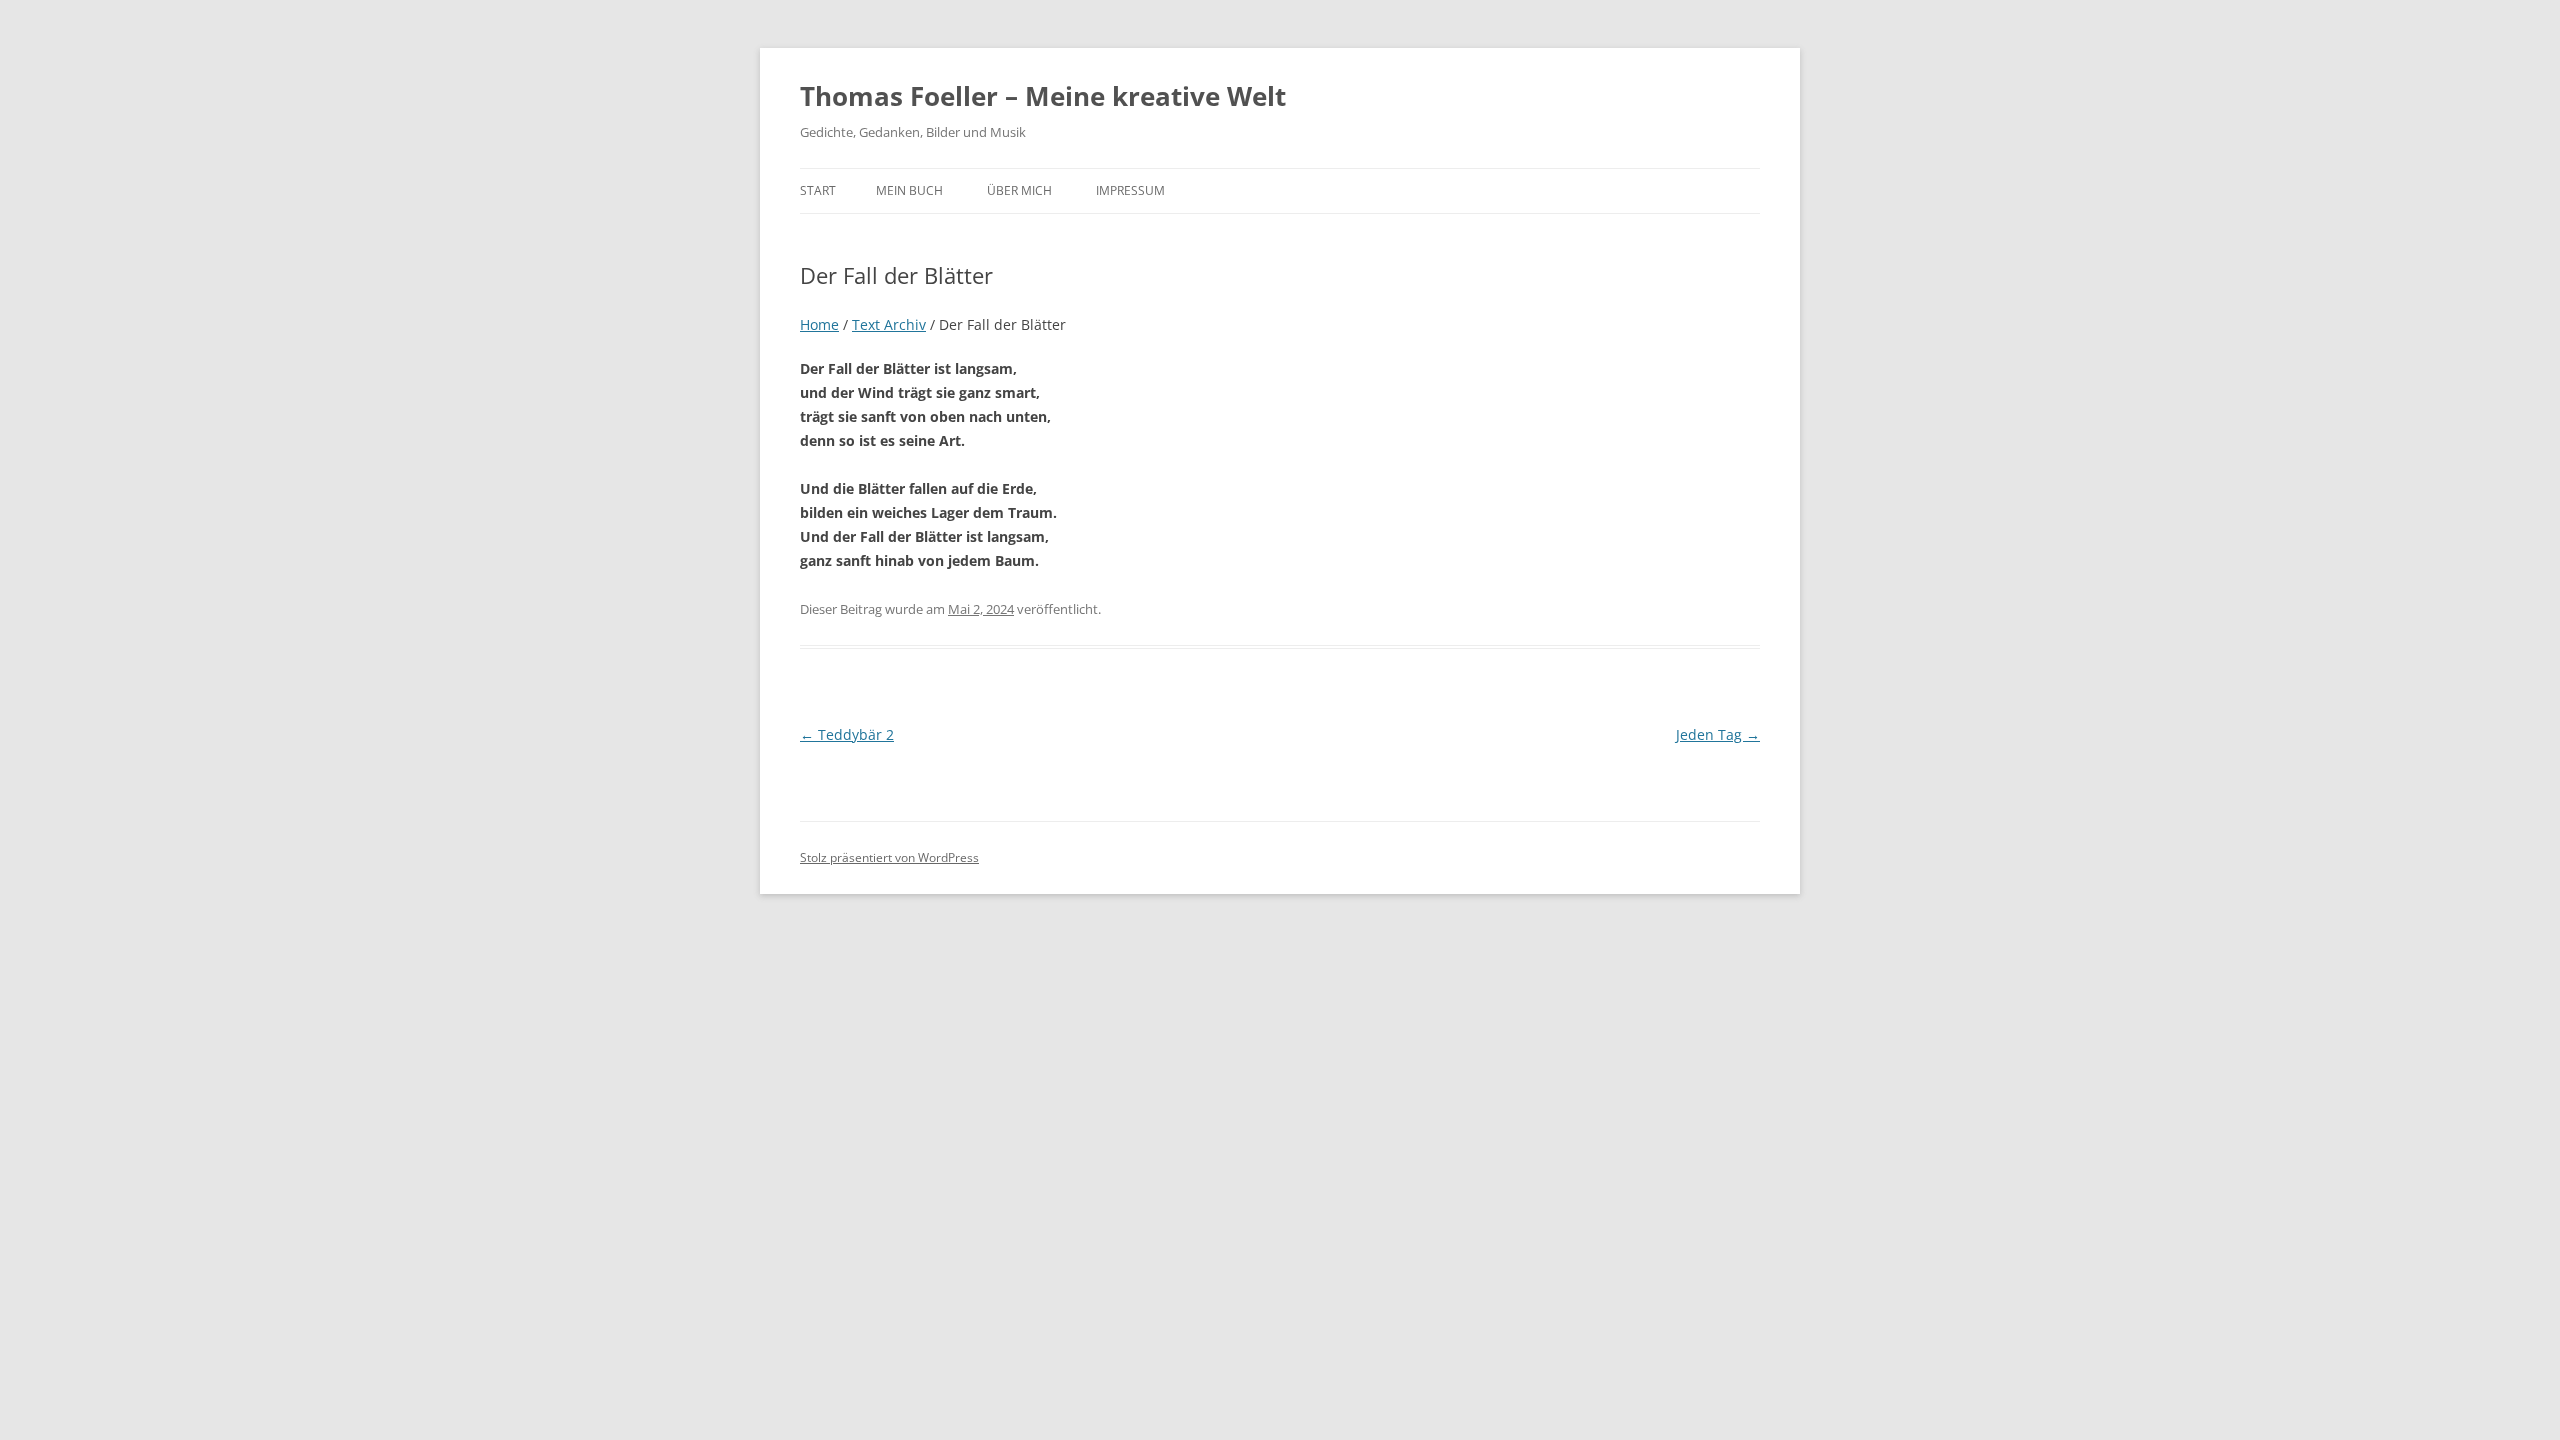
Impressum (1130, 190)
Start (818, 190)
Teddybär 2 (847, 734)
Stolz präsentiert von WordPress (889, 857)
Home (819, 324)
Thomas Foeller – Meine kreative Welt (1043, 96)
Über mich (1019, 190)
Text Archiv (889, 324)
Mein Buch (909, 190)
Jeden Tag (1718, 734)
